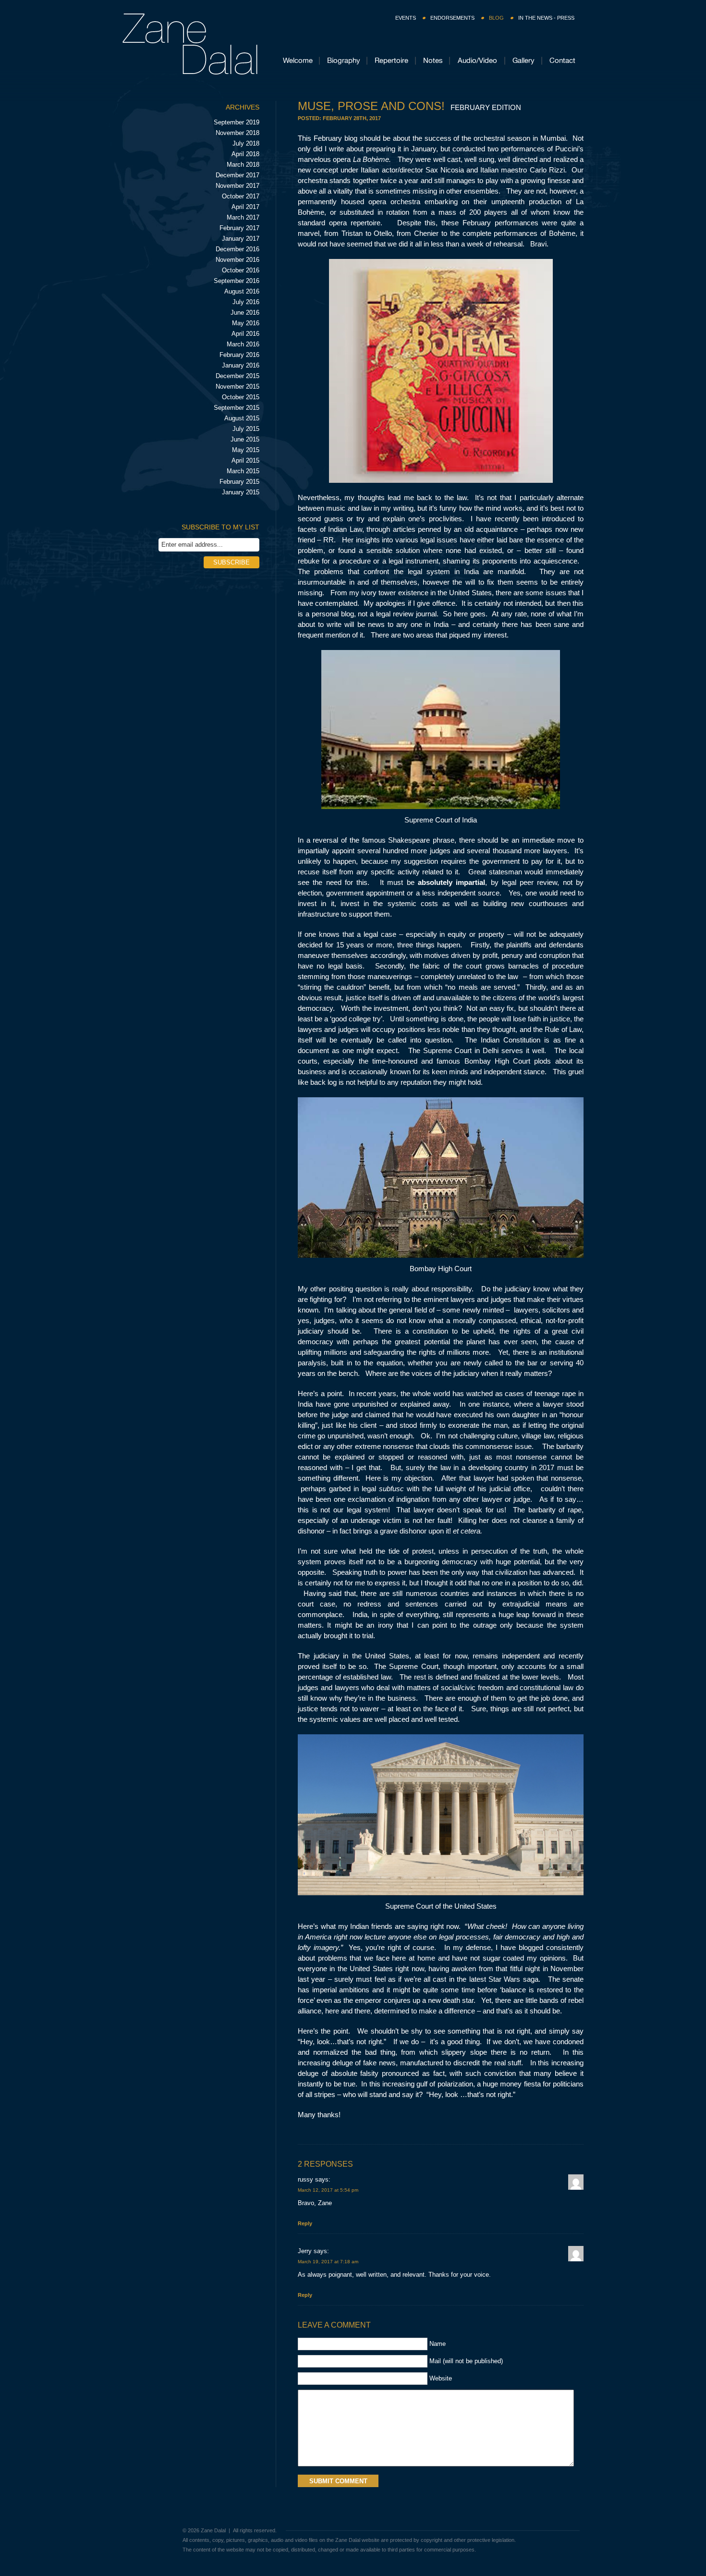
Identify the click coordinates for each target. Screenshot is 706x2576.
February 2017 (239, 228)
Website (441, 2378)
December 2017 (237, 175)
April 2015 (245, 460)
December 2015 (237, 376)
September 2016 (237, 281)
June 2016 (245, 313)
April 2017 (245, 207)
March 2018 (243, 165)
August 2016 (242, 291)
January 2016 (241, 365)
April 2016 (245, 334)
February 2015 (239, 482)
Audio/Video (477, 60)
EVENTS (406, 18)
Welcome (298, 60)
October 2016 (241, 270)
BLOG (496, 18)
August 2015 (242, 418)
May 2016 (246, 323)
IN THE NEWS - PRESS (546, 18)
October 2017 (241, 196)
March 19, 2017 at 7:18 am (328, 2262)
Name (438, 2344)
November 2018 (237, 133)
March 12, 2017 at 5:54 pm (328, 2190)
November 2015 (237, 386)
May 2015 (246, 450)
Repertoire (391, 60)
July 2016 (246, 302)
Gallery (523, 60)
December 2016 (237, 249)
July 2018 (246, 143)
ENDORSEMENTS (452, 18)
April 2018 (245, 154)
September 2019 (237, 122)
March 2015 (243, 471)
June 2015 (245, 439)
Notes (433, 60)
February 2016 (239, 355)
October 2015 (241, 397)
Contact (562, 60)
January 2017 (241, 239)
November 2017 (237, 186)
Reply (305, 2223)
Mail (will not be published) (466, 2361)
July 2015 (246, 429)
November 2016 (237, 260)
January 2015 (241, 492)
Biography (344, 60)
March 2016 (243, 344)
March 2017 (243, 217)
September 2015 (237, 408)
